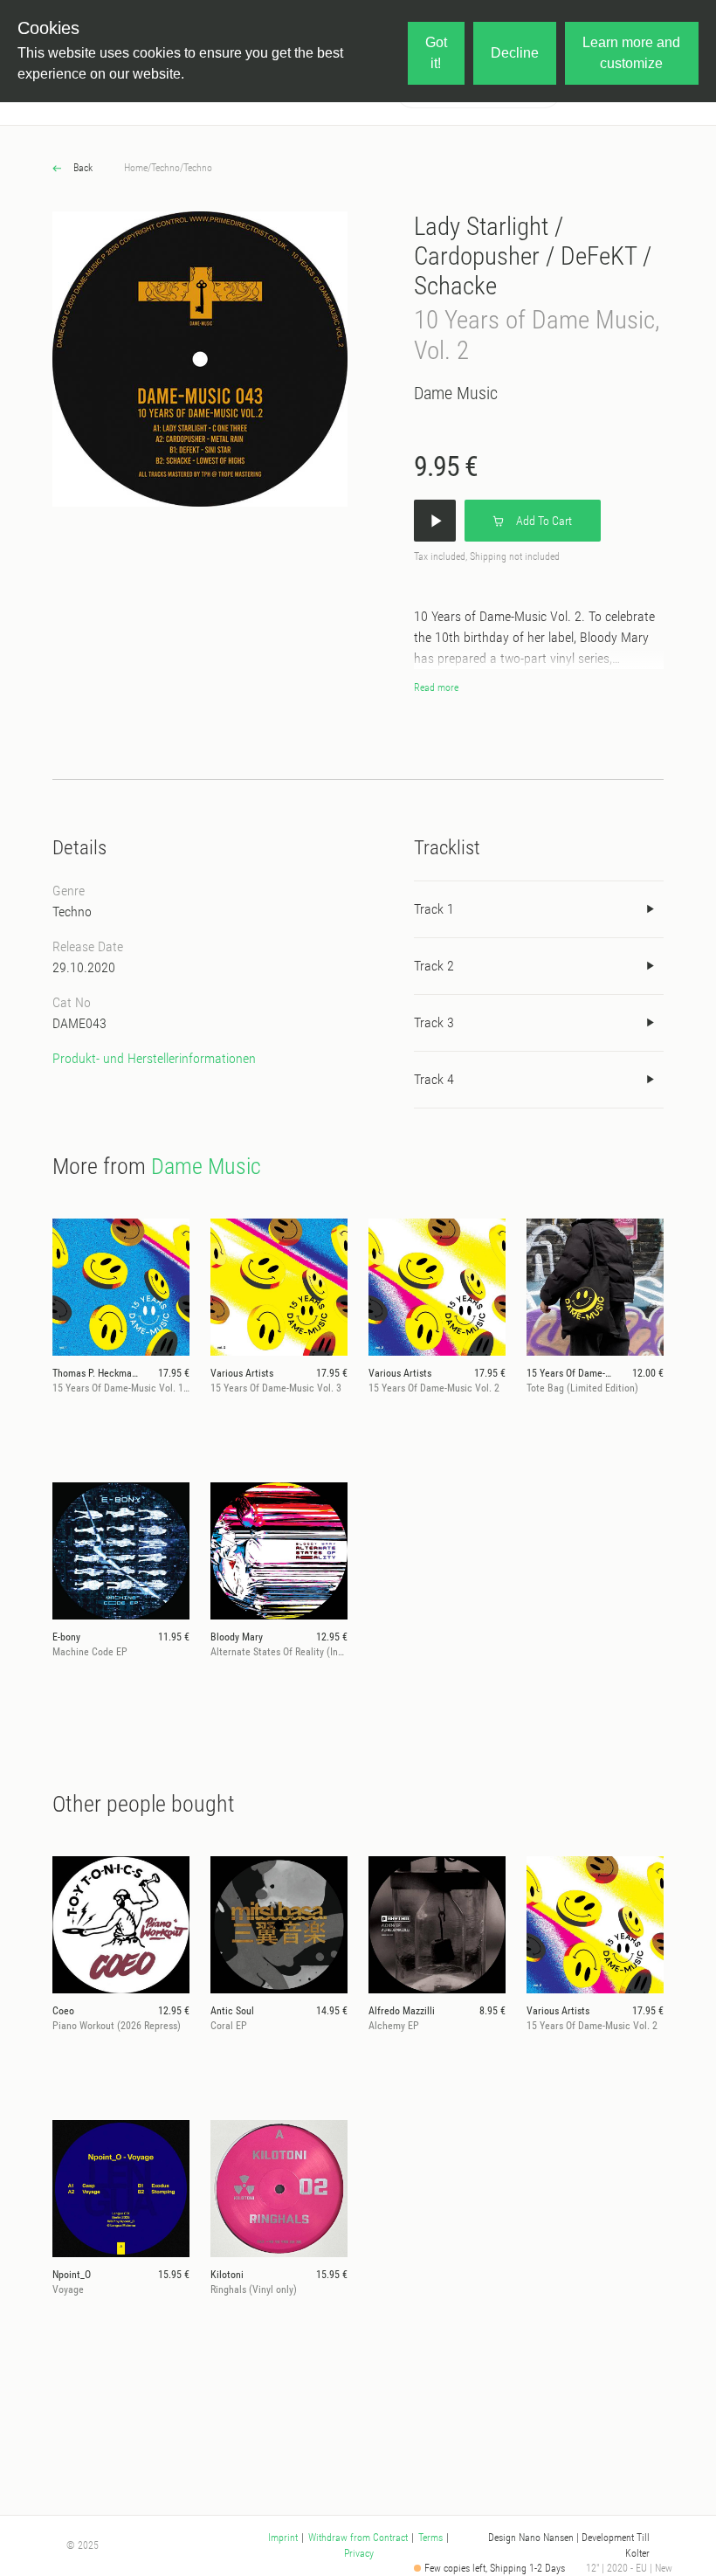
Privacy (359, 2553)
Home (136, 168)
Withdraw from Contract (358, 2538)
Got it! (436, 53)
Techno (165, 168)
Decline (515, 53)
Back (82, 168)
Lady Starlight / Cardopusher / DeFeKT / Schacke (533, 256)
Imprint (283, 2538)
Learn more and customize (631, 53)
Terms (430, 2538)
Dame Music (456, 393)
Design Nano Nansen (531, 2538)
